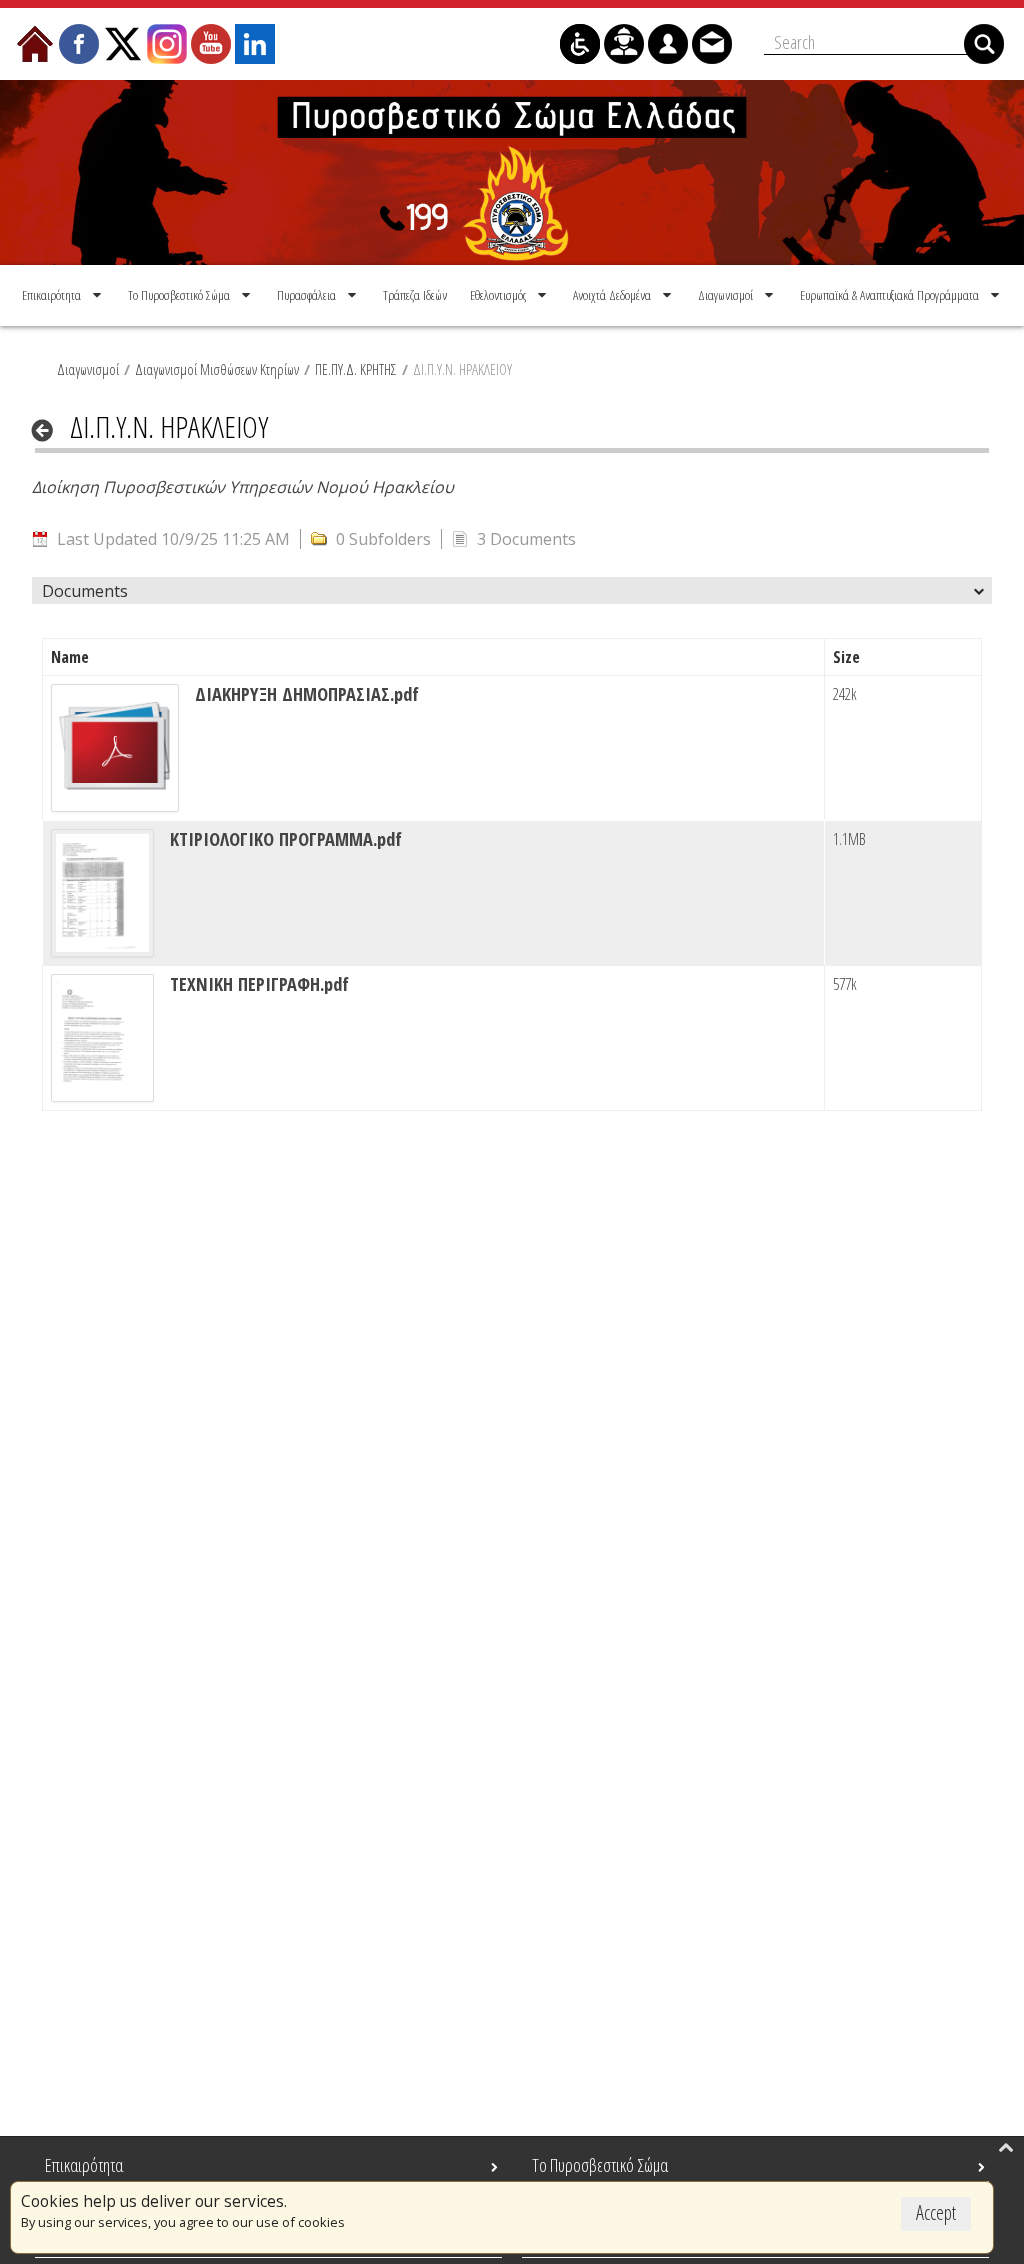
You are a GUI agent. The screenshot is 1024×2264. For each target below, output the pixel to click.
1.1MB (849, 839)
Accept (936, 2212)
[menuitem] (63, 295)
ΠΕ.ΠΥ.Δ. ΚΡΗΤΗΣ (356, 369)
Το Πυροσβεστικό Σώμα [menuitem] (600, 2165)
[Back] (48, 430)
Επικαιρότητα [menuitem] (84, 2165)
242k (845, 694)
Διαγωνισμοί (88, 369)
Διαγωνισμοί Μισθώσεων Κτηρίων (217, 369)
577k (845, 984)
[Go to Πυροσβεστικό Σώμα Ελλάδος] (512, 172)
